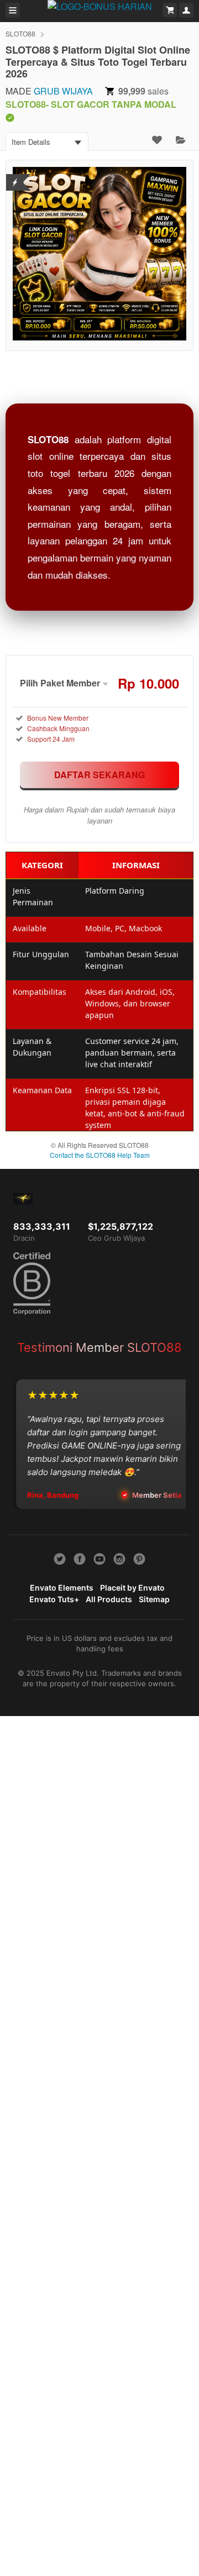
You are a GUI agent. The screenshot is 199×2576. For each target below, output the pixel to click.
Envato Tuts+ (54, 1599)
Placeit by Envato (132, 1588)
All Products (109, 1599)
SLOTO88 (20, 33)
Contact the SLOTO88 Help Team (100, 1155)
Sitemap (154, 1599)
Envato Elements (62, 1588)
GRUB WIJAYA (63, 91)
